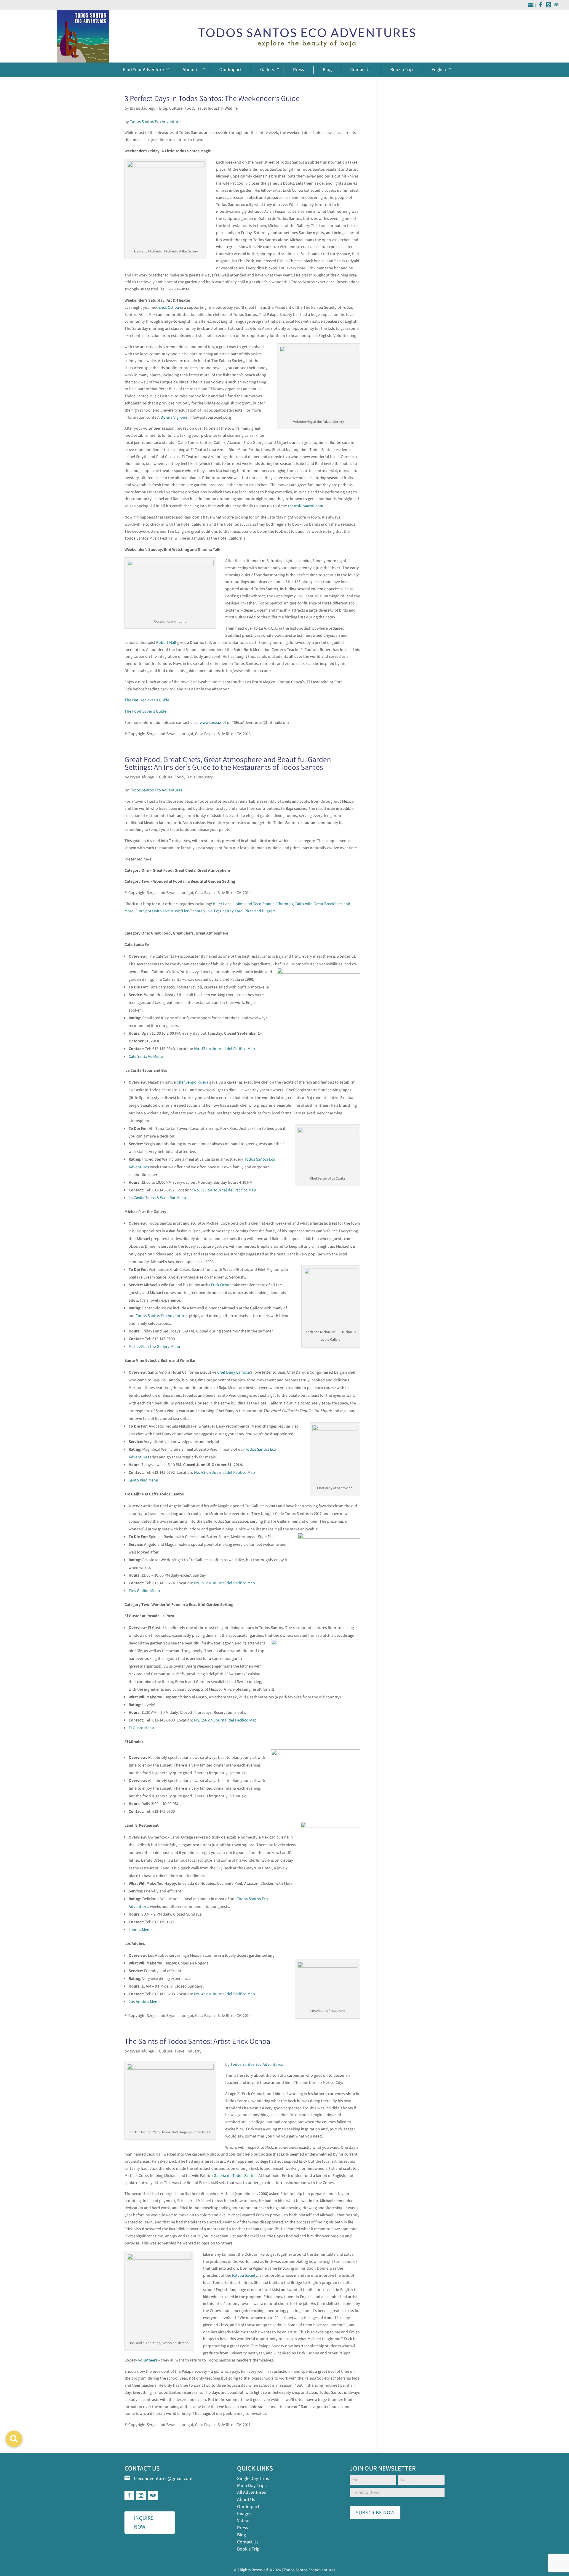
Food (189, 108)
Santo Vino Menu (143, 1480)
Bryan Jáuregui (143, 108)
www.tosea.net (213, 722)
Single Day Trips (253, 2478)
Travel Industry (209, 108)
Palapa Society (245, 2275)
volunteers (148, 2360)
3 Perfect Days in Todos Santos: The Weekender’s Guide (212, 98)
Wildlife (231, 108)
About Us (192, 69)
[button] (14, 2439)
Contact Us (361, 69)
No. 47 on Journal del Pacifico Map (224, 1049)
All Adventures (252, 2492)
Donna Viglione (174, 417)
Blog (327, 69)
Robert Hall (166, 642)
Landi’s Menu (140, 1929)
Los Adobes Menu (144, 2001)
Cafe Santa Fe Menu (146, 1056)
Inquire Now (144, 2522)
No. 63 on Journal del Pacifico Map (224, 1472)
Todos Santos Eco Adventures (156, 121)
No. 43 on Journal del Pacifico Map (224, 1994)
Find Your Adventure (143, 69)
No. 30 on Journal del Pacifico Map (224, 1583)
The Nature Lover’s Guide (147, 700)
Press (299, 69)
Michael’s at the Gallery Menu (154, 1346)
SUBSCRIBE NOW (375, 2512)
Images (244, 2514)
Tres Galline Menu (144, 1591)
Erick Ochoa (169, 307)
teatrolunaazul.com (306, 506)
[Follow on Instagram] (141, 2495)
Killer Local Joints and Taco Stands (244, 904)
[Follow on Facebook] (129, 2495)
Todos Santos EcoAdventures (309, 2570)
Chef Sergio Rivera (192, 1082)
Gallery (267, 69)
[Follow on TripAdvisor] (153, 2495)
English (439, 69)
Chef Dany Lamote (234, 1372)
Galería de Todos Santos (235, 2175)
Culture (176, 108)
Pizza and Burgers (260, 911)
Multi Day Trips (252, 2485)
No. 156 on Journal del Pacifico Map (225, 1720)
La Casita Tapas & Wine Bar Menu (157, 1198)
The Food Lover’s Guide (145, 711)
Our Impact (230, 69)
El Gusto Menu (141, 1728)
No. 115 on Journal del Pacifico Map (225, 1190)
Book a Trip (402, 69)
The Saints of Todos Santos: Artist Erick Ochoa (197, 2041)
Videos (244, 2520)
